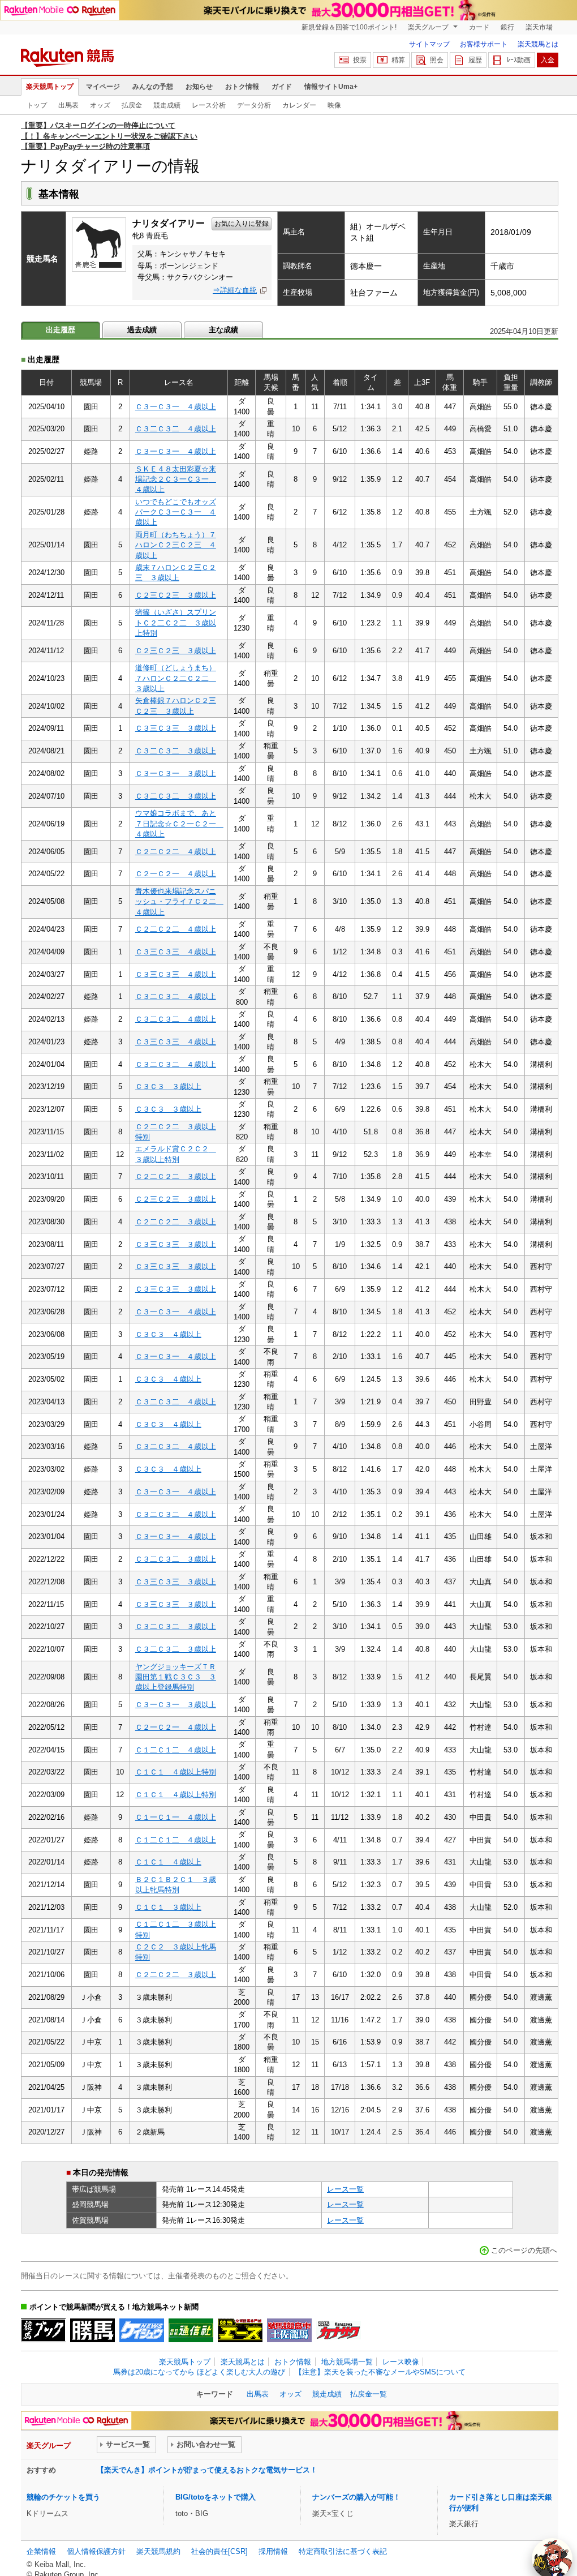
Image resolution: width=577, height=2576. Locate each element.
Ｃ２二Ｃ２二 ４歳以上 (176, 852)
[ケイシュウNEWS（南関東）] (142, 2330)
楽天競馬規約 (158, 2551)
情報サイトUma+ (331, 87)
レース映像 (401, 2362)
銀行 (507, 27)
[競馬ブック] (43, 2330)
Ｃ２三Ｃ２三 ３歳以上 (176, 595)
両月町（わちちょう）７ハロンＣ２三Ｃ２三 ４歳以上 (176, 545)
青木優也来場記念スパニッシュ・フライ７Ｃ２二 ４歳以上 (179, 902)
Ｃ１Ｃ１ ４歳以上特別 (176, 1772)
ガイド (282, 87)
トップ (37, 105)
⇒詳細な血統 (235, 290)
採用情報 (273, 2551)
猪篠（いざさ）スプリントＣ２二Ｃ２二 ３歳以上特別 (176, 623)
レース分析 (209, 105)
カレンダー (299, 105)
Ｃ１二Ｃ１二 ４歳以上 (176, 1750)
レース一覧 (345, 2189)
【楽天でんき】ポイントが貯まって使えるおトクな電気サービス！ (207, 2470)
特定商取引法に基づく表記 (343, 2551)
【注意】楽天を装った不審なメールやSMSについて (380, 2372)
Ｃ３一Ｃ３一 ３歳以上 (176, 773)
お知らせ (199, 87)
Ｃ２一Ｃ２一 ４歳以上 (176, 874)
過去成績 (142, 330)
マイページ (103, 87)
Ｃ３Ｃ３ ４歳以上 (168, 1334)
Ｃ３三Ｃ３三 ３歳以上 (176, 728)
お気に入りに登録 (242, 224)
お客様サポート (484, 44)
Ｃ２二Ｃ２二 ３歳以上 (176, 1176)
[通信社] (191, 2330)
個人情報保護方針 (96, 2551)
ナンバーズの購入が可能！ (356, 2497)
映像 (334, 105)
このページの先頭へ (524, 2250)
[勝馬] (92, 2330)
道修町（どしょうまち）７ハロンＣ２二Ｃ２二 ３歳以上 (176, 678)
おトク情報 (242, 87)
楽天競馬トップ (50, 87)
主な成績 (223, 330)
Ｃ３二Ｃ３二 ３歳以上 (176, 751)
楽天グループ (429, 27)
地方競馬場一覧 (347, 2362)
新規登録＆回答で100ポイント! (349, 27)
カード (479, 27)
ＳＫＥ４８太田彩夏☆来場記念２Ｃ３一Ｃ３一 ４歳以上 (176, 479)
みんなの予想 (153, 87)
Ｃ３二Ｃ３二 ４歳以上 (176, 429)
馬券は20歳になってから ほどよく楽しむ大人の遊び (199, 2372)
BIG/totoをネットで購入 (216, 2497)
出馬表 (68, 105)
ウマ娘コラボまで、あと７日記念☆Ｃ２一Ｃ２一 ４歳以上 (179, 824)
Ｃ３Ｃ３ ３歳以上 (168, 1086)
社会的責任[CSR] (219, 2551)
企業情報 (41, 2551)
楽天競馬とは (538, 44)
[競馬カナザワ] (339, 2330)
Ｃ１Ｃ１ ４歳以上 (168, 1862)
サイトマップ (429, 44)
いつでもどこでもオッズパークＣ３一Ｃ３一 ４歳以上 (176, 512)
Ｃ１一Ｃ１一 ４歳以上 (176, 1817)
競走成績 (167, 105)
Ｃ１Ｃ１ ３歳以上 (168, 1907)
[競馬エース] (240, 2330)
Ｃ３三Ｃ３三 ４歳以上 (176, 952)
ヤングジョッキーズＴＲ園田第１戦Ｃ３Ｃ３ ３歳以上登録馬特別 (176, 1677)
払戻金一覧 (369, 2394)
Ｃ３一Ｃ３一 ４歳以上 (176, 407)
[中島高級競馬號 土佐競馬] (289, 2330)
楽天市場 (539, 27)
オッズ (100, 105)
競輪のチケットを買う (63, 2497)
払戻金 (132, 105)
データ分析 (254, 105)
